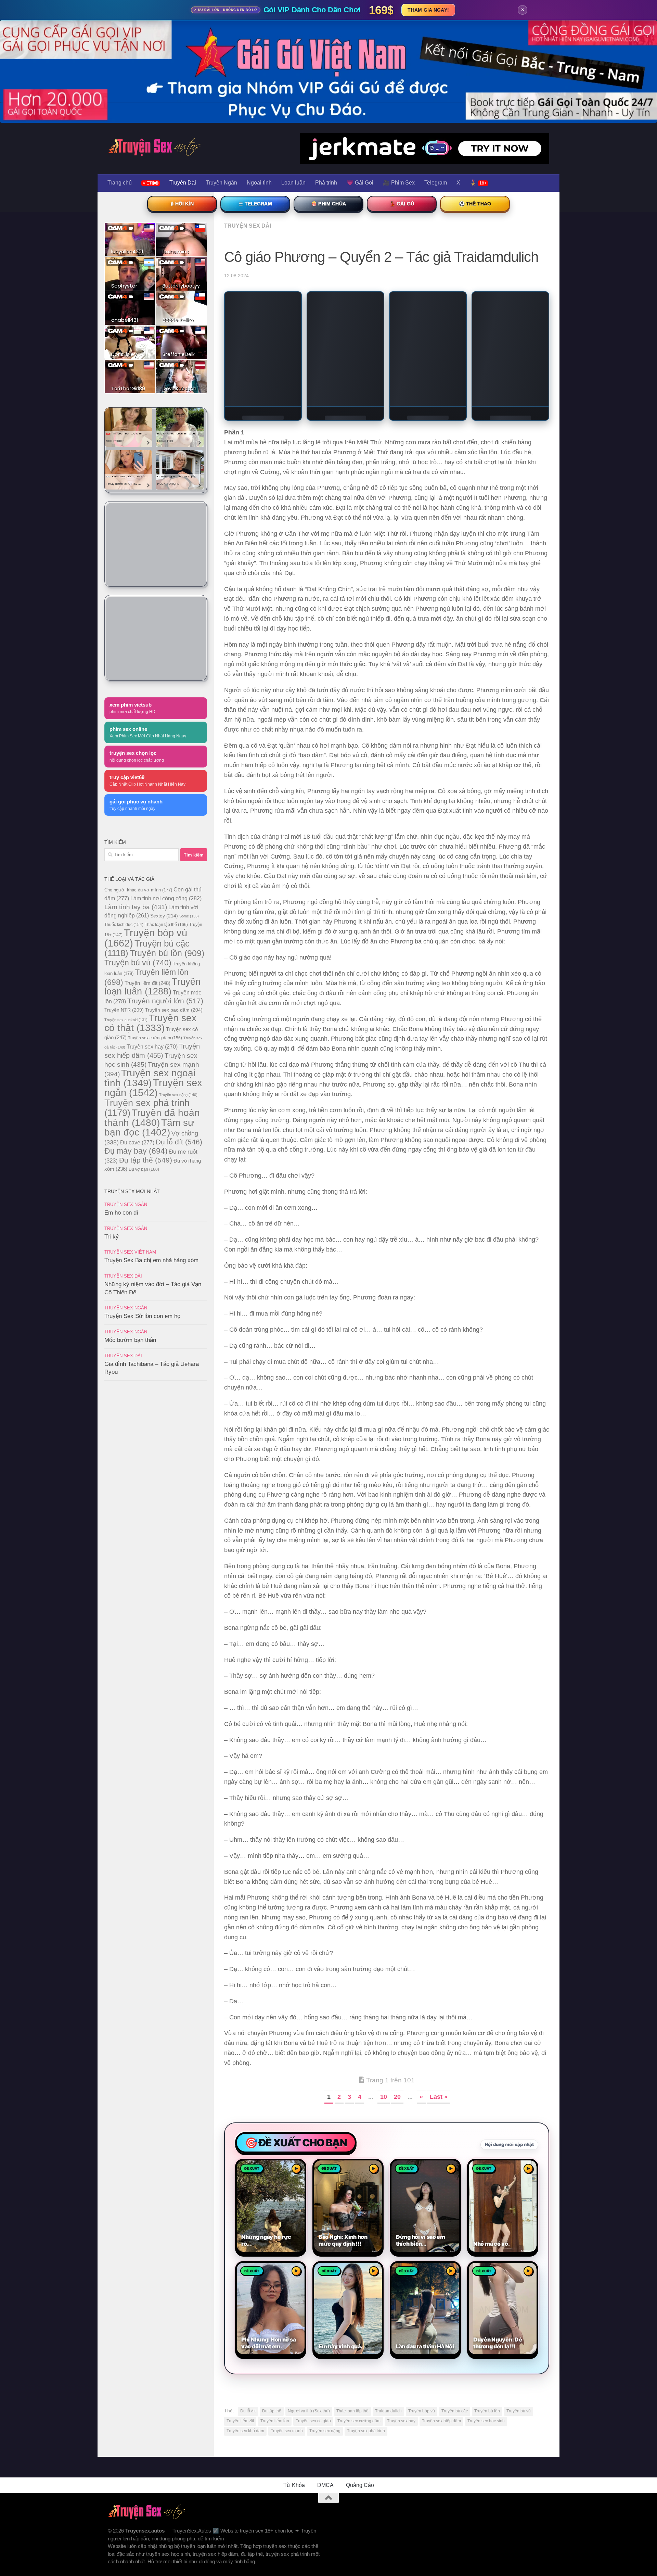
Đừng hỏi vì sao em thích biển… (421, 2111)
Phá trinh (326, 183)
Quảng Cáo (360, 2356)
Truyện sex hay (401, 2292)
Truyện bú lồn (487, 2282)
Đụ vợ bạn (144, 1169)
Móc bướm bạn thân (130, 1340)
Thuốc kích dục (124, 925)
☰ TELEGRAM (255, 204)
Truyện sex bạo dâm (174, 1010)
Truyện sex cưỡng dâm (359, 2292)
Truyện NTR (124, 1010)
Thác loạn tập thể (352, 2282)
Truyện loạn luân (152, 986)
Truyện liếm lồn (275, 2292)
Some (189, 916)
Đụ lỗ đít (248, 2282)
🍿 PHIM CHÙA (328, 204)
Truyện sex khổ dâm (245, 2301)
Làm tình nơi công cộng (166, 898)
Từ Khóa (294, 2356)
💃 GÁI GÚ (402, 204)
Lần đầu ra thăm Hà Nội (425, 2217)
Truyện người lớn (165, 1001)
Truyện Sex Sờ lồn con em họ (142, 1316)
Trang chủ (120, 183)
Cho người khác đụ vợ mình (138, 890)
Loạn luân (293, 183)
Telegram (436, 183)
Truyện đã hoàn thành (152, 1118)
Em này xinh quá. (340, 2217)
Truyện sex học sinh (486, 2292)
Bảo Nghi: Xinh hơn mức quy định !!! (343, 2111)
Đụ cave (137, 1142)
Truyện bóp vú (422, 2282)
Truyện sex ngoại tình (150, 1078)
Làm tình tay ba (136, 907)
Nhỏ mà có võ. (491, 2114)
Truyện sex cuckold (126, 1020)
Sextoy (164, 916)
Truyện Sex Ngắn (126, 1204)
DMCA (325, 2356)
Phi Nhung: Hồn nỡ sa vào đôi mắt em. (268, 2213)
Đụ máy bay (136, 1151)
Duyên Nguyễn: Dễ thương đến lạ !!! (498, 2213)
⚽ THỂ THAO (475, 204)
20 (397, 1967)
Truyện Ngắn (221, 183)
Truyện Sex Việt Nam (130, 1252)
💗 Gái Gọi (360, 183)
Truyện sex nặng (325, 2301)
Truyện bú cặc (455, 2282)
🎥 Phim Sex (399, 183)
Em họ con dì (121, 1213)
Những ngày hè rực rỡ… (266, 2111)
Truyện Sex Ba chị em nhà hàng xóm (151, 1260)
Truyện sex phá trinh (366, 2301)
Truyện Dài (183, 183)
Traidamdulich (388, 2282)
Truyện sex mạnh (287, 2301)
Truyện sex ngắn (153, 1088)
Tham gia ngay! (428, 10)
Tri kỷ (112, 1237)
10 (384, 1967)
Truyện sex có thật (150, 1023)
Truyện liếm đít (240, 2292)
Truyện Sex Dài (248, 226)
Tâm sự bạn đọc (149, 1127)
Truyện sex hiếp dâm (441, 2292)
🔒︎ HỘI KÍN (182, 204)
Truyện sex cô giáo (313, 2292)
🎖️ (478, 183)
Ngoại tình (259, 183)
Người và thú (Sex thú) (309, 2282)
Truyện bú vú (519, 2282)
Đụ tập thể (272, 2282)
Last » (439, 1967)
